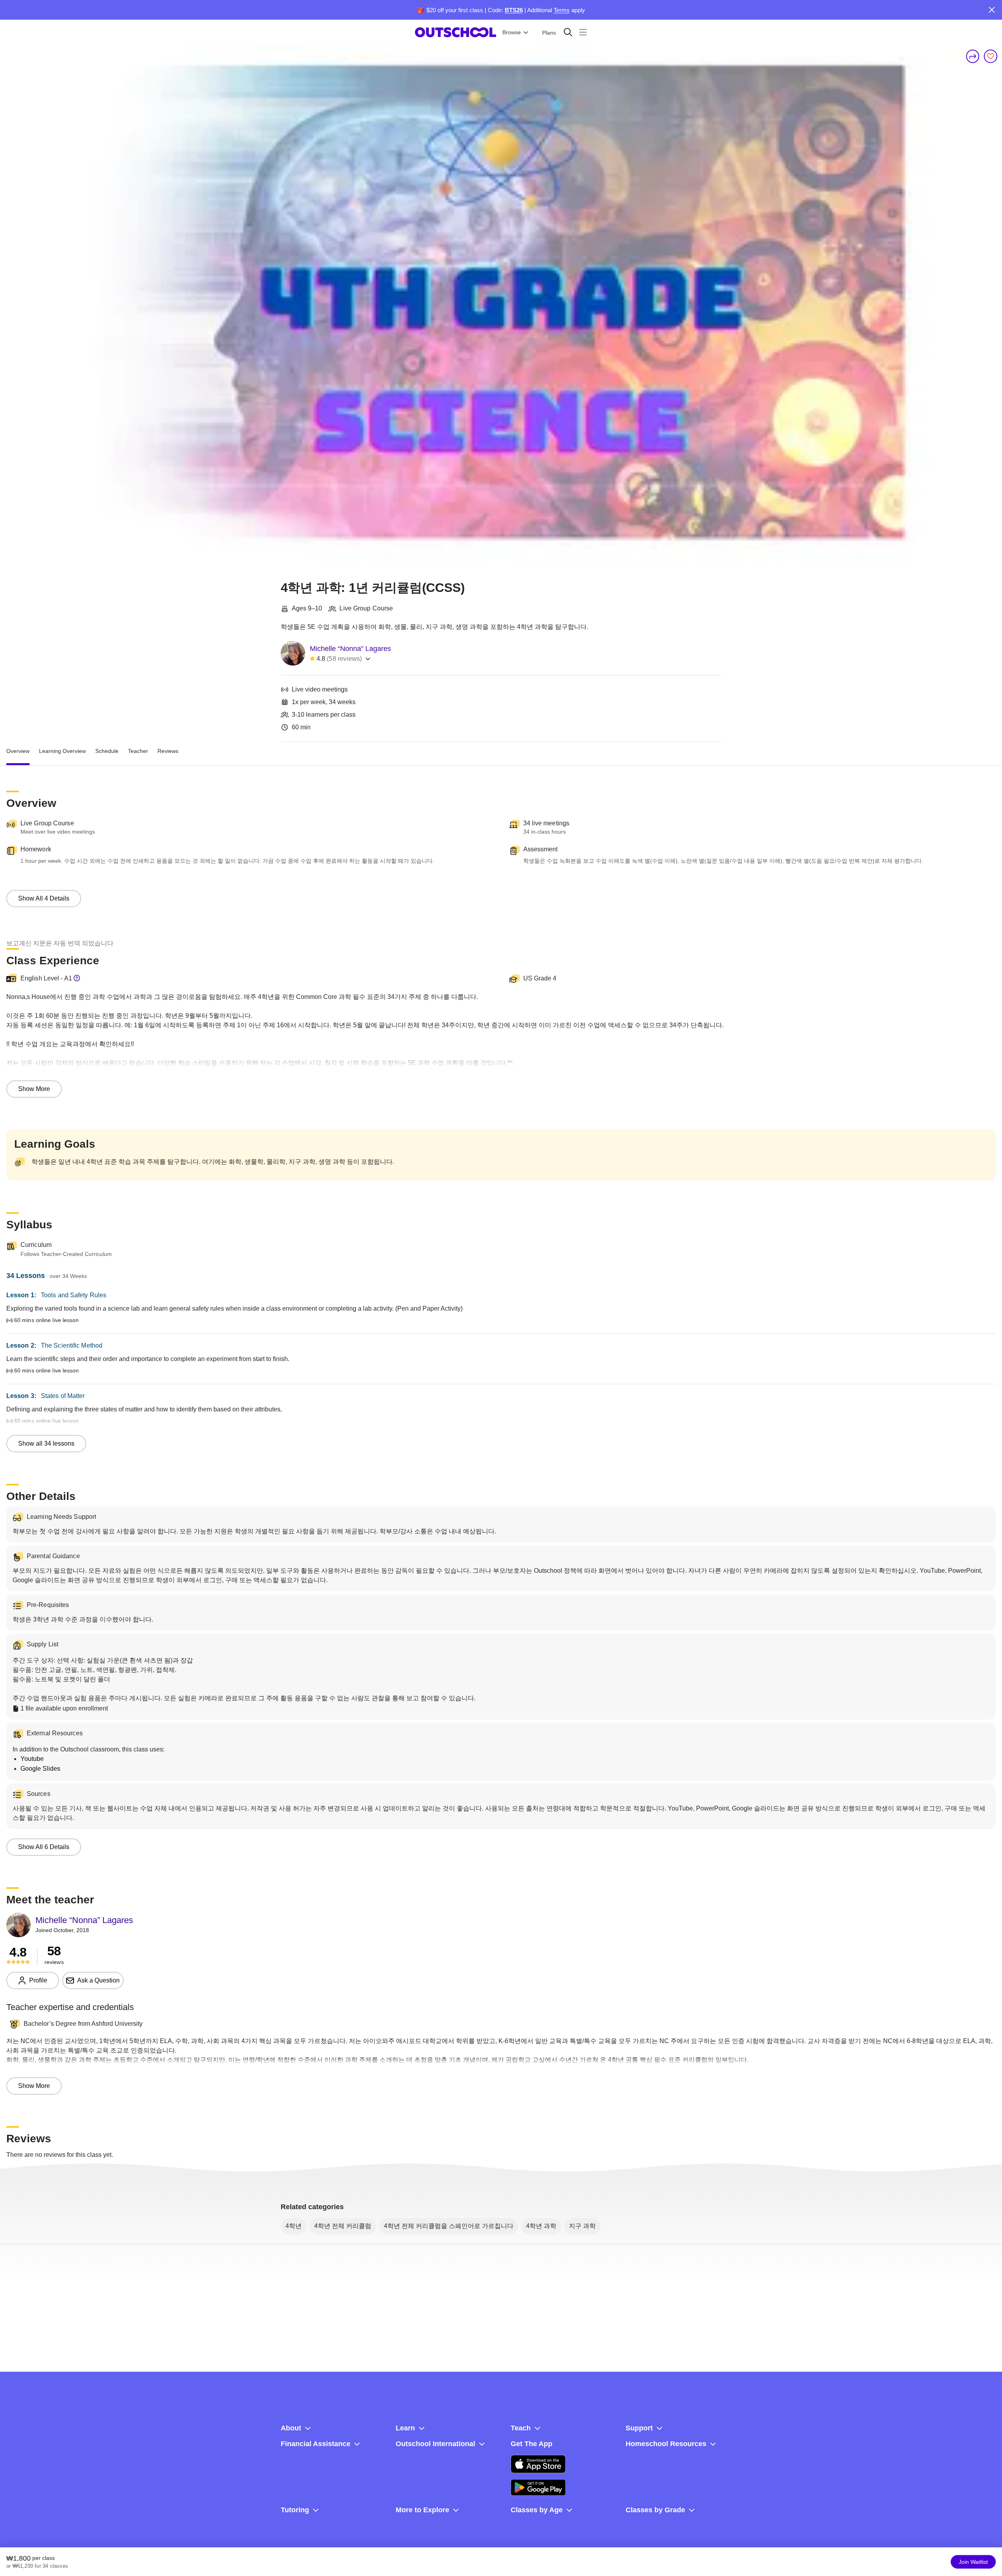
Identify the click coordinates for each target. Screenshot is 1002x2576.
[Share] (973, 56)
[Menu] (583, 32)
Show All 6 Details (44, 1847)
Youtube (32, 1759)
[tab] (18, 751)
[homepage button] (456, 32)
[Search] (568, 32)
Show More (34, 1089)
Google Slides (40, 1769)
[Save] (991, 56)
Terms (562, 10)
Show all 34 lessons (46, 1443)
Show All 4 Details (44, 898)
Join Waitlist (973, 2562)
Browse (512, 32)
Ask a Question (98, 1980)
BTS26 (514, 10)
